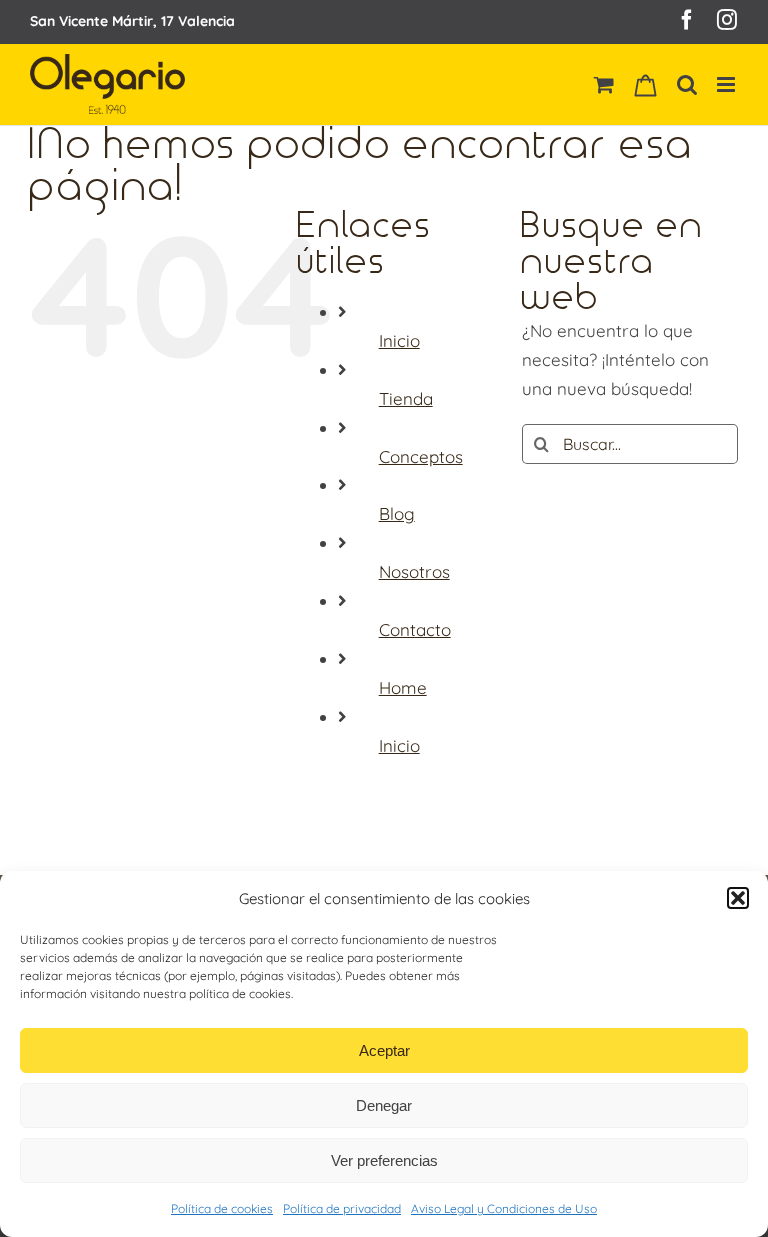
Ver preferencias (384, 1160)
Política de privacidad (342, 1208)
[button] (738, 898)
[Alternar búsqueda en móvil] (687, 84)
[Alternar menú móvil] (727, 84)
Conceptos (421, 456)
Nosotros (414, 571)
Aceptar (384, 1050)
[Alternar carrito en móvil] (604, 84)
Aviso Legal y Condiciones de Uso (504, 1208)
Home (403, 687)
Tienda (406, 398)
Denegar (384, 1105)
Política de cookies (222, 1208)
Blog (397, 513)
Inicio (399, 340)
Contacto (415, 629)
